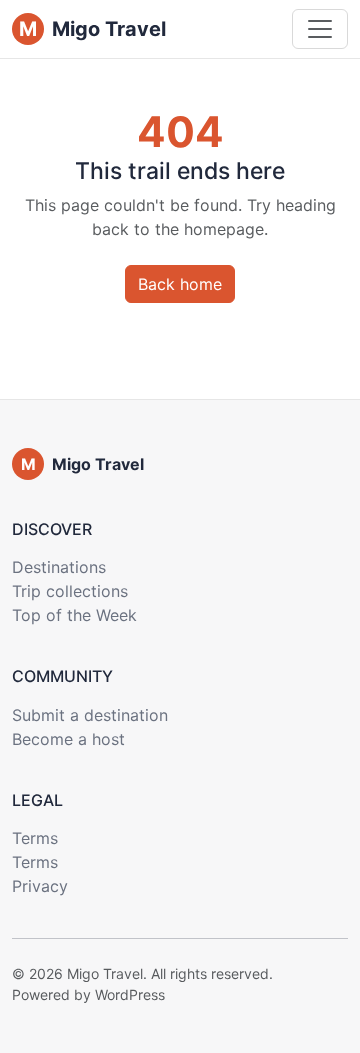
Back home (180, 284)
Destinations (59, 567)
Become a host (68, 739)
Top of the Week (74, 615)
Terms (35, 838)
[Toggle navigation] (320, 29)
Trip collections (70, 591)
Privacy (40, 886)
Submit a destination (90, 715)
